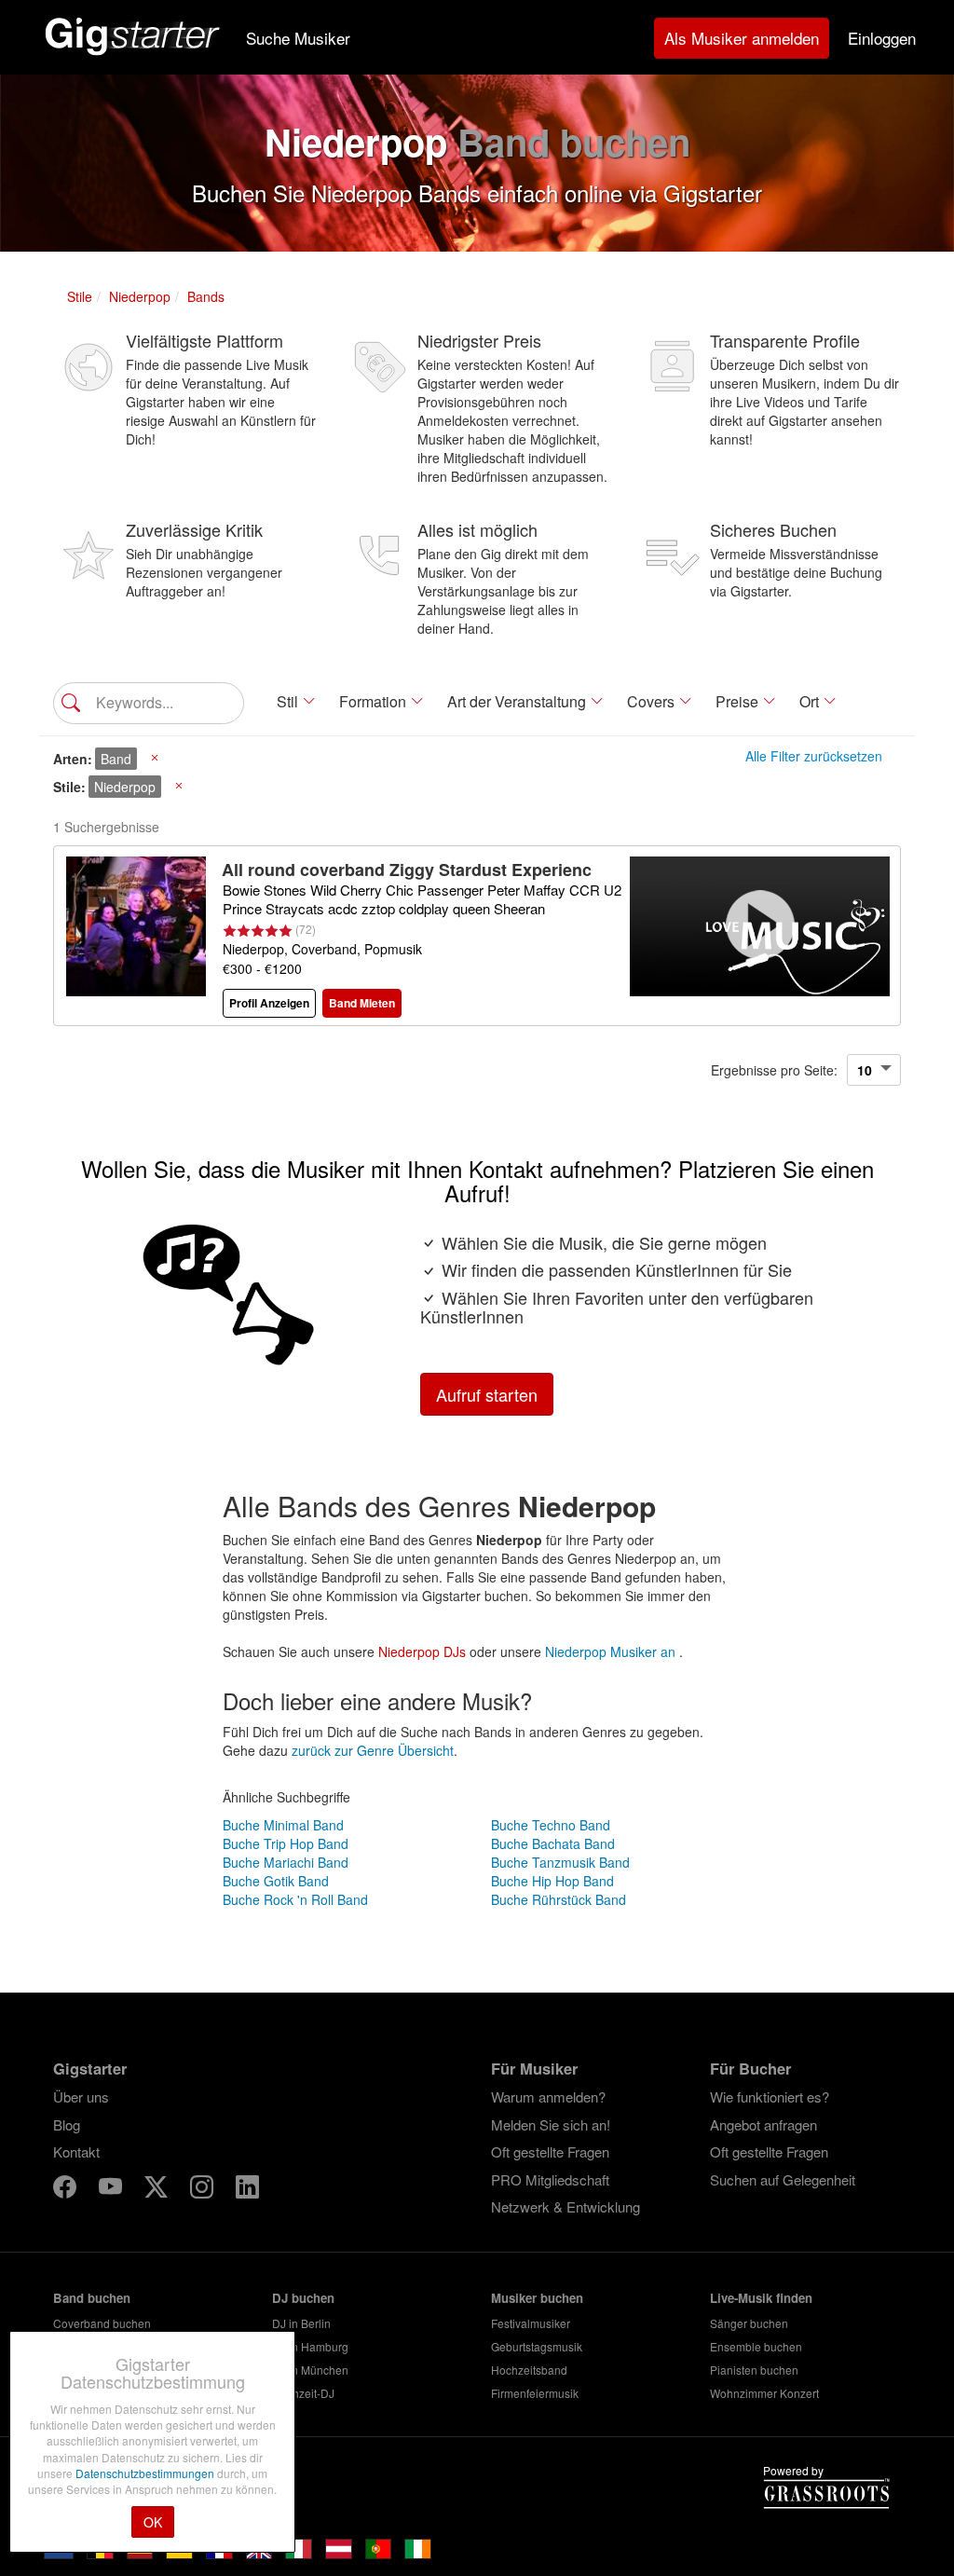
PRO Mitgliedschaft (550, 2179)
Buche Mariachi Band (286, 1862)
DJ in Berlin (301, 2323)
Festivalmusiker (531, 2323)
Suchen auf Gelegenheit (783, 2179)
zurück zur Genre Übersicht (373, 1750)
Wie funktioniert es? (770, 2096)
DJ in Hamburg (310, 2346)
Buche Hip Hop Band (552, 1881)
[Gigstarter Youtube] (112, 2190)
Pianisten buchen (754, 2370)
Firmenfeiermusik (535, 2393)
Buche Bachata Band (553, 1843)
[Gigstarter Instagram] (204, 2190)
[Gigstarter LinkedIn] (247, 2190)
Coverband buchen (102, 2323)
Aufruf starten (487, 1394)
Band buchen (92, 2298)
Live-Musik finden (761, 2298)
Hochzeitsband (529, 2370)
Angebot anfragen (763, 2124)
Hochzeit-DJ (303, 2393)
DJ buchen (303, 2298)
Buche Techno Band (551, 1825)
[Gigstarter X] (158, 2190)
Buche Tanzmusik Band (560, 1862)
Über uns (81, 2096)
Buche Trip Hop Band (286, 1843)
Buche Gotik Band (276, 1881)
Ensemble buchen (756, 2346)
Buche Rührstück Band (559, 1899)
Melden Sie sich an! (551, 2124)
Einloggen (882, 38)
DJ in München (310, 2370)
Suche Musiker (298, 38)
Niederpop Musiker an (612, 1651)
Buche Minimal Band (283, 1825)
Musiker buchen (537, 2298)
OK (153, 2522)
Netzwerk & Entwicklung (566, 2206)
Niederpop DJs (422, 1651)
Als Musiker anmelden (742, 38)
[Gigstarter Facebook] (67, 2190)
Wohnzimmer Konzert (764, 2393)
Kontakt (76, 2151)
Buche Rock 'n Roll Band (295, 1899)
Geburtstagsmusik (537, 2346)
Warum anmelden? (548, 2096)
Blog (67, 2124)
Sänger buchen (749, 2323)
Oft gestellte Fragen (550, 2151)
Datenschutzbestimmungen (146, 2473)
